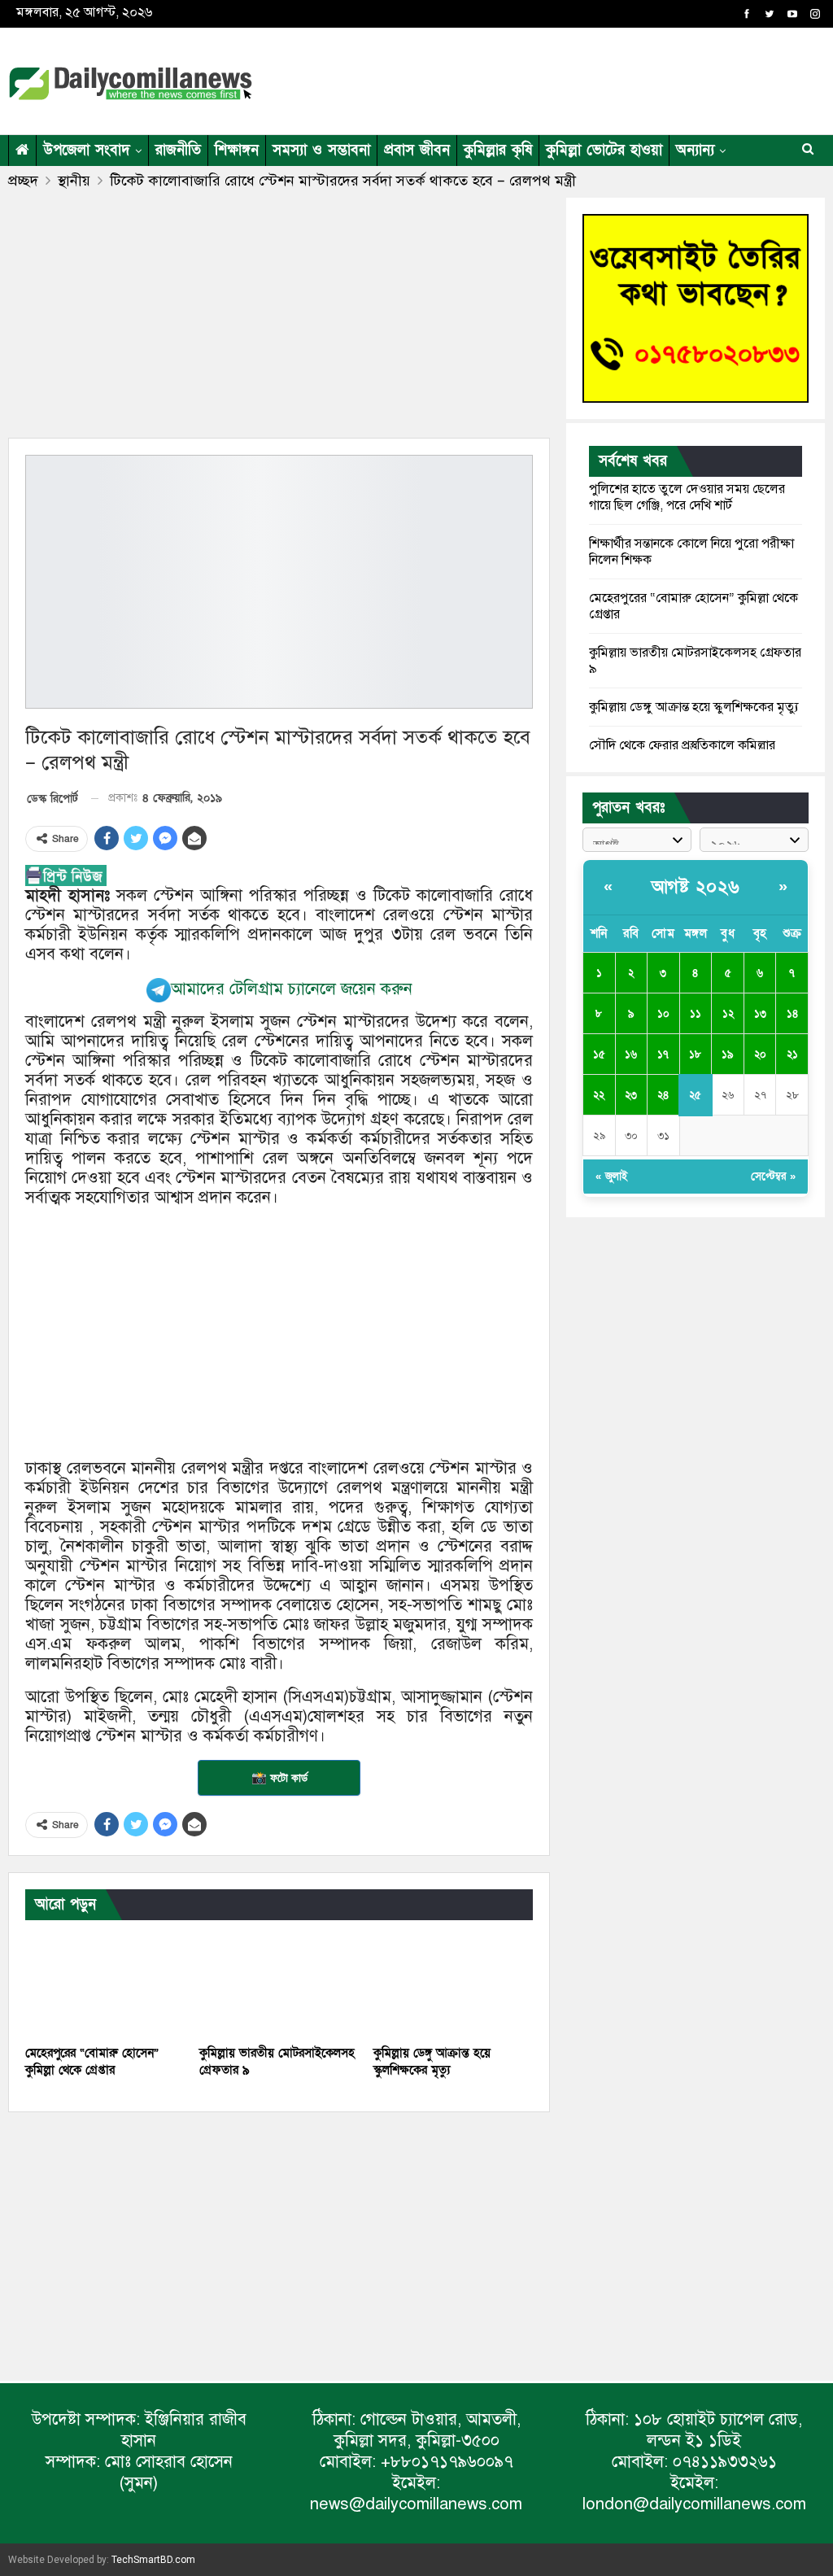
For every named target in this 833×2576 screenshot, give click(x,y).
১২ (728, 1014)
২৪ (663, 1095)
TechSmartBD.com (153, 2560)
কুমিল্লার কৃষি (498, 150)
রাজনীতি (178, 150)
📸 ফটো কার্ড (279, 1778)
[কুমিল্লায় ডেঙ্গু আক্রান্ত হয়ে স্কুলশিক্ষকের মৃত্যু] (453, 1980)
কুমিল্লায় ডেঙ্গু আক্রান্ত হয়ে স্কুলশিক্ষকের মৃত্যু (694, 707)
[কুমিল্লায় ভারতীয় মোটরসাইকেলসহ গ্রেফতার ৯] (279, 1980)
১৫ (599, 1054)
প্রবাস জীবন (417, 150)
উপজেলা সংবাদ (87, 150)
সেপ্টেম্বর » (773, 1177)
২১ (792, 1054)
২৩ (631, 1095)
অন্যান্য (695, 150)
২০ (760, 1054)
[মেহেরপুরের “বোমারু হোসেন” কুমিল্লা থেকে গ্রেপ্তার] (105, 1980)
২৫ (695, 1095)
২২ (599, 1095)
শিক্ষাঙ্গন (237, 150)
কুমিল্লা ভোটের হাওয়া (604, 150)
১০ (663, 1014)
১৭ (663, 1054)
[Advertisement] (635, 78)
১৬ (631, 1054)
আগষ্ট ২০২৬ (696, 887)
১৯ (728, 1054)
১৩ (760, 1014)
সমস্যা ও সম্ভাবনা (321, 150)
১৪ (792, 1014)
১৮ (695, 1054)
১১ (696, 1014)
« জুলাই (611, 1177)
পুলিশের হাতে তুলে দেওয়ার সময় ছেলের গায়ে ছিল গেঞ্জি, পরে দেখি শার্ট (687, 497)
